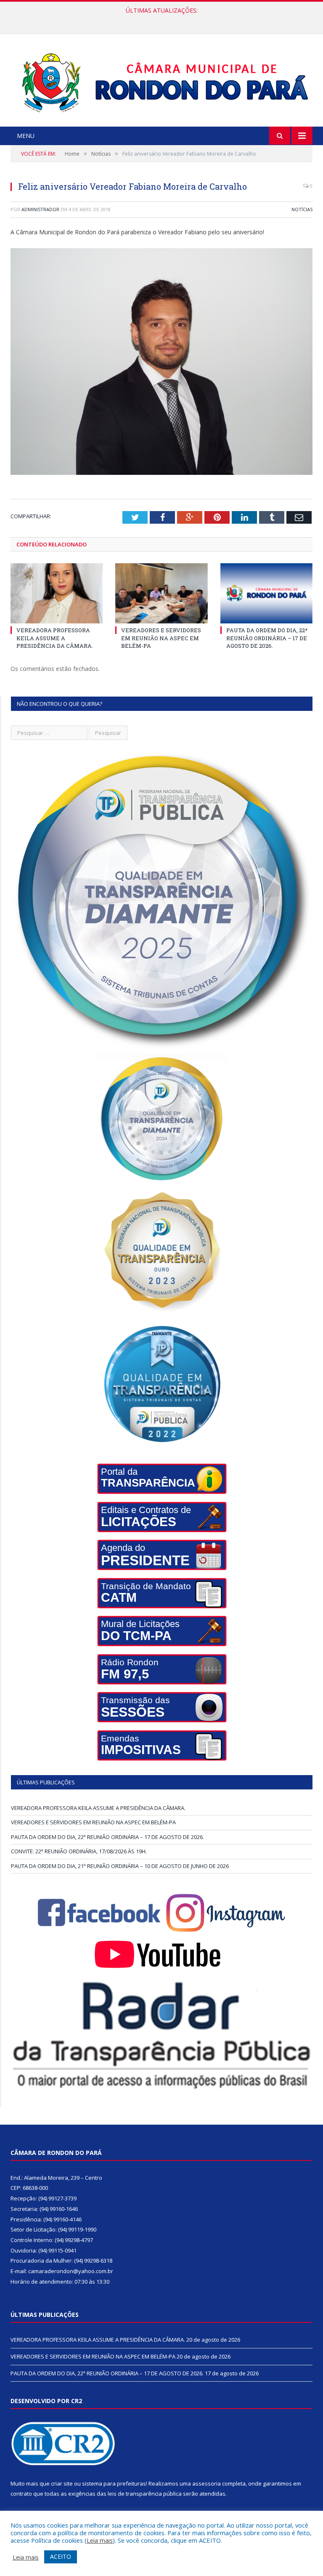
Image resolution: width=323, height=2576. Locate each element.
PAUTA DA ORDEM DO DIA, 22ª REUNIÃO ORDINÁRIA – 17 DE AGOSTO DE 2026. (267, 638)
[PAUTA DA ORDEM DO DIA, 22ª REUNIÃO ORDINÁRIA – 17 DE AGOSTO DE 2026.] (266, 593)
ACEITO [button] (61, 2556)
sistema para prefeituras (114, 2483)
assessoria (207, 2483)
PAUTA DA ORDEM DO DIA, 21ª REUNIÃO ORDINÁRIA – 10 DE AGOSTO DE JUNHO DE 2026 (120, 1866)
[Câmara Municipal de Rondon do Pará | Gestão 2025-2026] (162, 81)
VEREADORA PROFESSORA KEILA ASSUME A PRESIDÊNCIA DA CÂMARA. (55, 638)
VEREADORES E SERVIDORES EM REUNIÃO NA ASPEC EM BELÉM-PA (159, 19)
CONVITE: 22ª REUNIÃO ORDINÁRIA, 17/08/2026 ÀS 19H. (79, 1851)
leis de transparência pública (145, 2494)
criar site (62, 2483)
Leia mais (100, 2540)
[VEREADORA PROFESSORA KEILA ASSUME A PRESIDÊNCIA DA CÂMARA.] (57, 593)
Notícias (302, 209)
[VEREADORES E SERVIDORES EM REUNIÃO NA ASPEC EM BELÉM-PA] (161, 593)
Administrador (40, 209)
